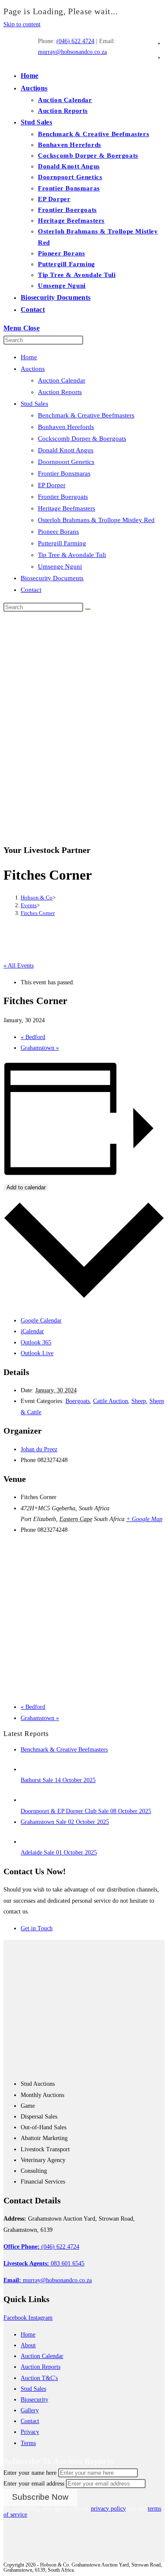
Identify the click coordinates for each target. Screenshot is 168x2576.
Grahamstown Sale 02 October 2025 (65, 1822)
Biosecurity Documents (52, 578)
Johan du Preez (39, 1449)
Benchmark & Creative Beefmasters (86, 415)
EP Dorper (52, 485)
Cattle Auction (110, 1401)
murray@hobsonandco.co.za (72, 52)
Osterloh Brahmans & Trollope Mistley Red (96, 520)
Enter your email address (34, 2484)
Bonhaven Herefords (66, 427)
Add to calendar (26, 1187)
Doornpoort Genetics (66, 462)
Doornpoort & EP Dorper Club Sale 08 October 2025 (86, 1811)
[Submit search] (88, 609)
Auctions (33, 369)
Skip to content (22, 24)
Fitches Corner (38, 913)
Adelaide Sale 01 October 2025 (59, 1853)
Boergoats (78, 1401)
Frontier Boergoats (63, 497)
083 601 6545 (44, 2263)
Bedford (33, 1037)
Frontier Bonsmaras (64, 473)
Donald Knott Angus (66, 450)
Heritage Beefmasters (67, 508)
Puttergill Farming (62, 543)
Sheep (139, 1401)
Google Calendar (41, 1321)
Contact (31, 590)
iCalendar (32, 1331)
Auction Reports (60, 392)
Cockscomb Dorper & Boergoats (82, 439)
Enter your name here (30, 2473)
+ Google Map (144, 1519)
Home (29, 357)
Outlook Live (37, 1353)
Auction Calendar (62, 380)
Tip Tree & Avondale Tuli (72, 555)
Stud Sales (34, 404)
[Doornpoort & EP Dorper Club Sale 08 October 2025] (29, 1800)
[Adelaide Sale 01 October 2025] (29, 1842)
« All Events (19, 966)
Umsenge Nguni (60, 566)
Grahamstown (40, 1048)
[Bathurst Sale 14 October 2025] (29, 1769)
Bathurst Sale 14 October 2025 (58, 1780)
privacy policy (108, 2509)
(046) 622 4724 (75, 41)
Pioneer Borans (58, 532)
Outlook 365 (36, 1342)
